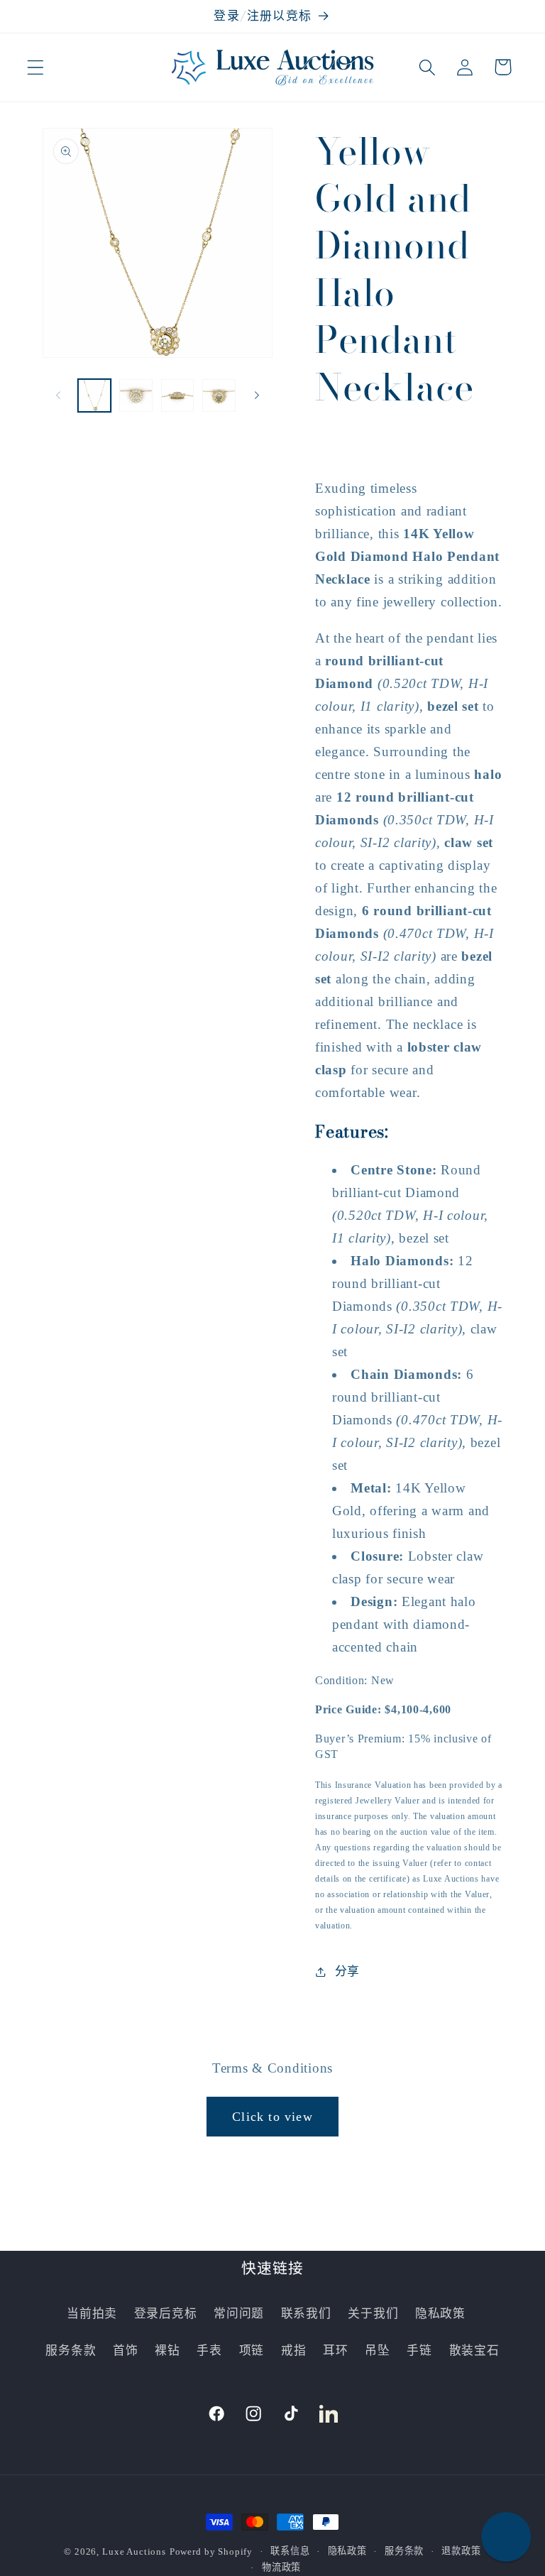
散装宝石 (474, 2351)
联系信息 (290, 2551)
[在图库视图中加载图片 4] (219, 395)
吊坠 (377, 2351)
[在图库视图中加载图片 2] (136, 395)
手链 (419, 2351)
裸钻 (167, 2351)
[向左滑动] (58, 395)
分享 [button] (347, 1971)
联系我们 (306, 2314)
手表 (209, 2351)
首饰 (125, 2351)
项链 (252, 2351)
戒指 (293, 2351)
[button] (36, 67)
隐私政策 (440, 2314)
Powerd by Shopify (211, 2552)
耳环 (335, 2351)
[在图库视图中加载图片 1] (94, 395)
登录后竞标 (166, 2314)
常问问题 (239, 2314)
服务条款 (71, 2351)
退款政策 (461, 2551)
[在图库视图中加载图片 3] (177, 395)
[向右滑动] (257, 395)
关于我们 (373, 2314)
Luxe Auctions (134, 2552)
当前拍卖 (92, 2314)
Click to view (272, 2117)
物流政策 (281, 2567)
